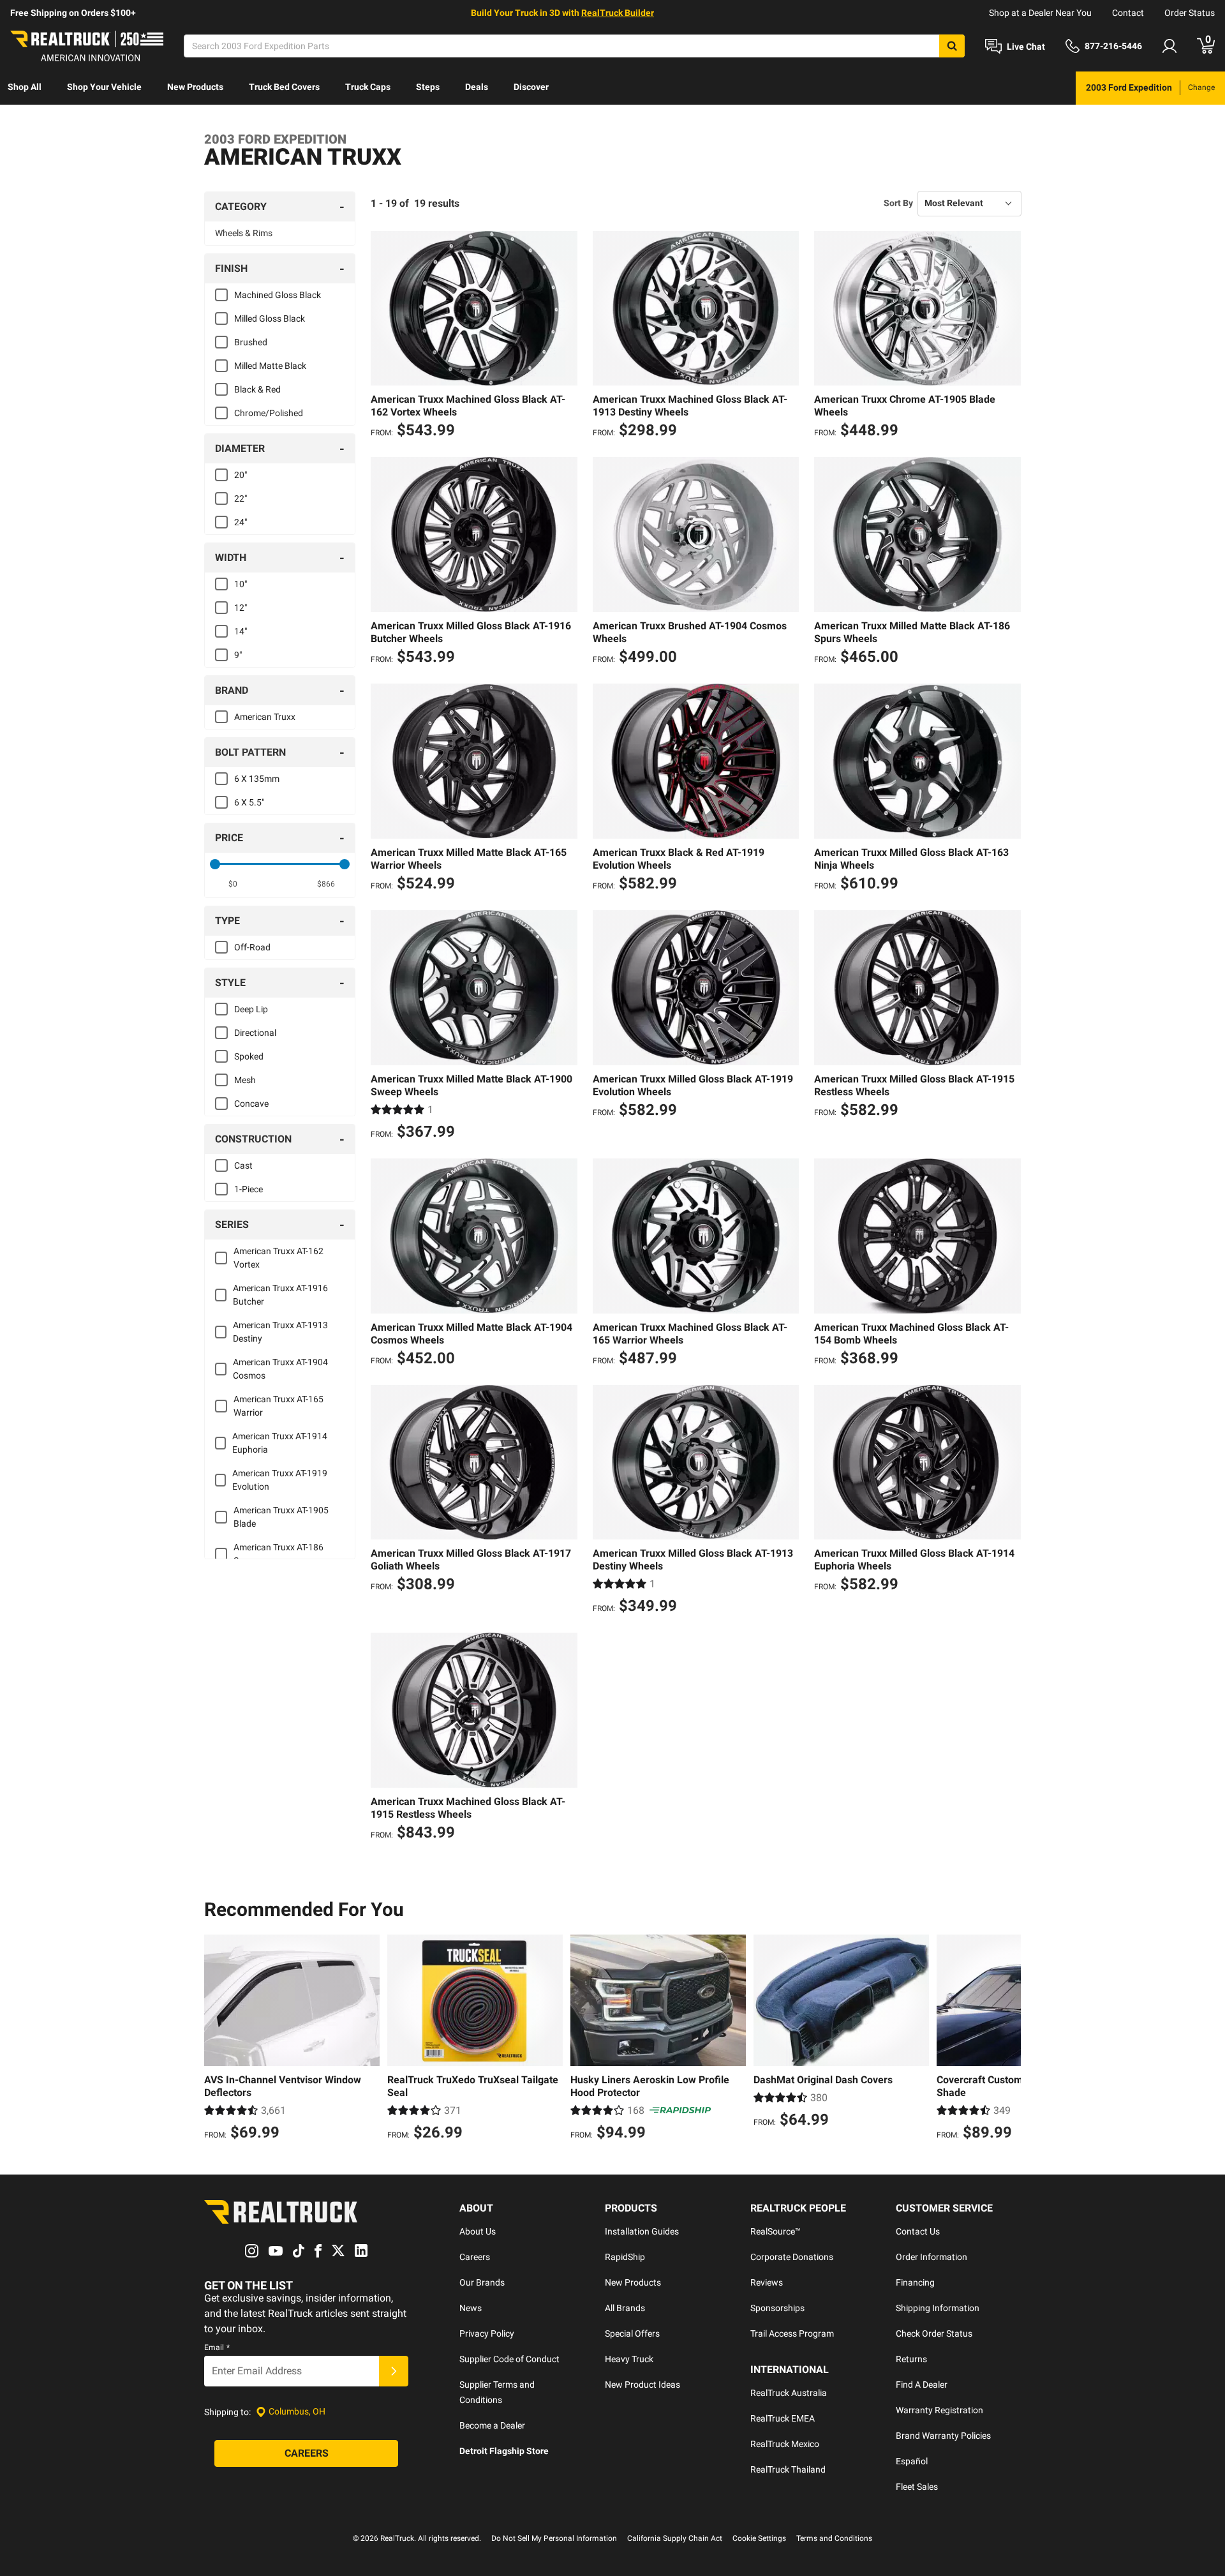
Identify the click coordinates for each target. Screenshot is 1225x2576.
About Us (478, 2231)
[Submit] (394, 2371)
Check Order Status (934, 2333)
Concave (251, 1104)
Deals (477, 87)
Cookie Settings (759, 2538)
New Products (195, 87)
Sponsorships (777, 2308)
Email (217, 2348)
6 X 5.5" (249, 802)
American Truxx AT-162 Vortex (278, 1258)
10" (241, 584)
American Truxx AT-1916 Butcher (280, 1295)
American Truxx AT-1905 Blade (281, 1517)
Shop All (25, 87)
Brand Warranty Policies (943, 2436)
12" (241, 608)
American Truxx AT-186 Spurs (278, 1554)
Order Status (1190, 13)
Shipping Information (938, 2308)
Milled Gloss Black (270, 318)
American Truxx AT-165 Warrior (278, 1406)
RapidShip (625, 2257)
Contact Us (918, 2231)
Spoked (249, 1056)
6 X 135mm (257, 779)
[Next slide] (1008, 2039)
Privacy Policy (487, 2333)
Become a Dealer (492, 2425)
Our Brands (482, 2282)
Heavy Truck (629, 2359)
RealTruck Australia (789, 2393)
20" (241, 475)
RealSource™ (776, 2231)
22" (241, 498)
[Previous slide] (217, 2039)
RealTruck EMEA (783, 2418)
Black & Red (257, 389)
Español (912, 2461)
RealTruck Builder (618, 13)
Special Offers (632, 2333)
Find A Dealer (922, 2385)
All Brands (625, 2308)
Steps (428, 87)
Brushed (251, 342)
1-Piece (249, 1189)
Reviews (767, 2282)
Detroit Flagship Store (504, 2451)
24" (241, 522)
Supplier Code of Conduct (509, 2359)
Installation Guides (642, 2231)
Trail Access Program (792, 2333)
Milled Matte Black (270, 366)
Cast (243, 1165)
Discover (531, 87)
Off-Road (252, 947)
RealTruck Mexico (785, 2444)
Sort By (898, 203)
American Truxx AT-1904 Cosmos (280, 1369)
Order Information (932, 2257)
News (471, 2308)
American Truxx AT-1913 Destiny (280, 1332)
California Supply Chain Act (675, 2538)
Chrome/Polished (269, 413)
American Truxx (265, 717)
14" (241, 631)
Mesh (245, 1080)
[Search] (952, 46)
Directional (255, 1033)
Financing (915, 2282)
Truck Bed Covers (284, 87)
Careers (475, 2257)
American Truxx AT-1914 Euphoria (280, 1443)
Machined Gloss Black (278, 295)
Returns (911, 2359)
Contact (1128, 13)
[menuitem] (25, 88)
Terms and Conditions (834, 2538)
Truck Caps (368, 87)
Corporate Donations (792, 2257)
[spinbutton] (233, 884)
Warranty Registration (939, 2410)
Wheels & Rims (244, 233)
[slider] (215, 864)
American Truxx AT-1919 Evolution (280, 1480)
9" (238, 655)
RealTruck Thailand (788, 2469)
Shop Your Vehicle (104, 87)
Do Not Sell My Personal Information (554, 2538)
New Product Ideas (642, 2385)
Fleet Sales (917, 2487)
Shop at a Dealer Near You (1040, 13)
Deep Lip (251, 1009)
